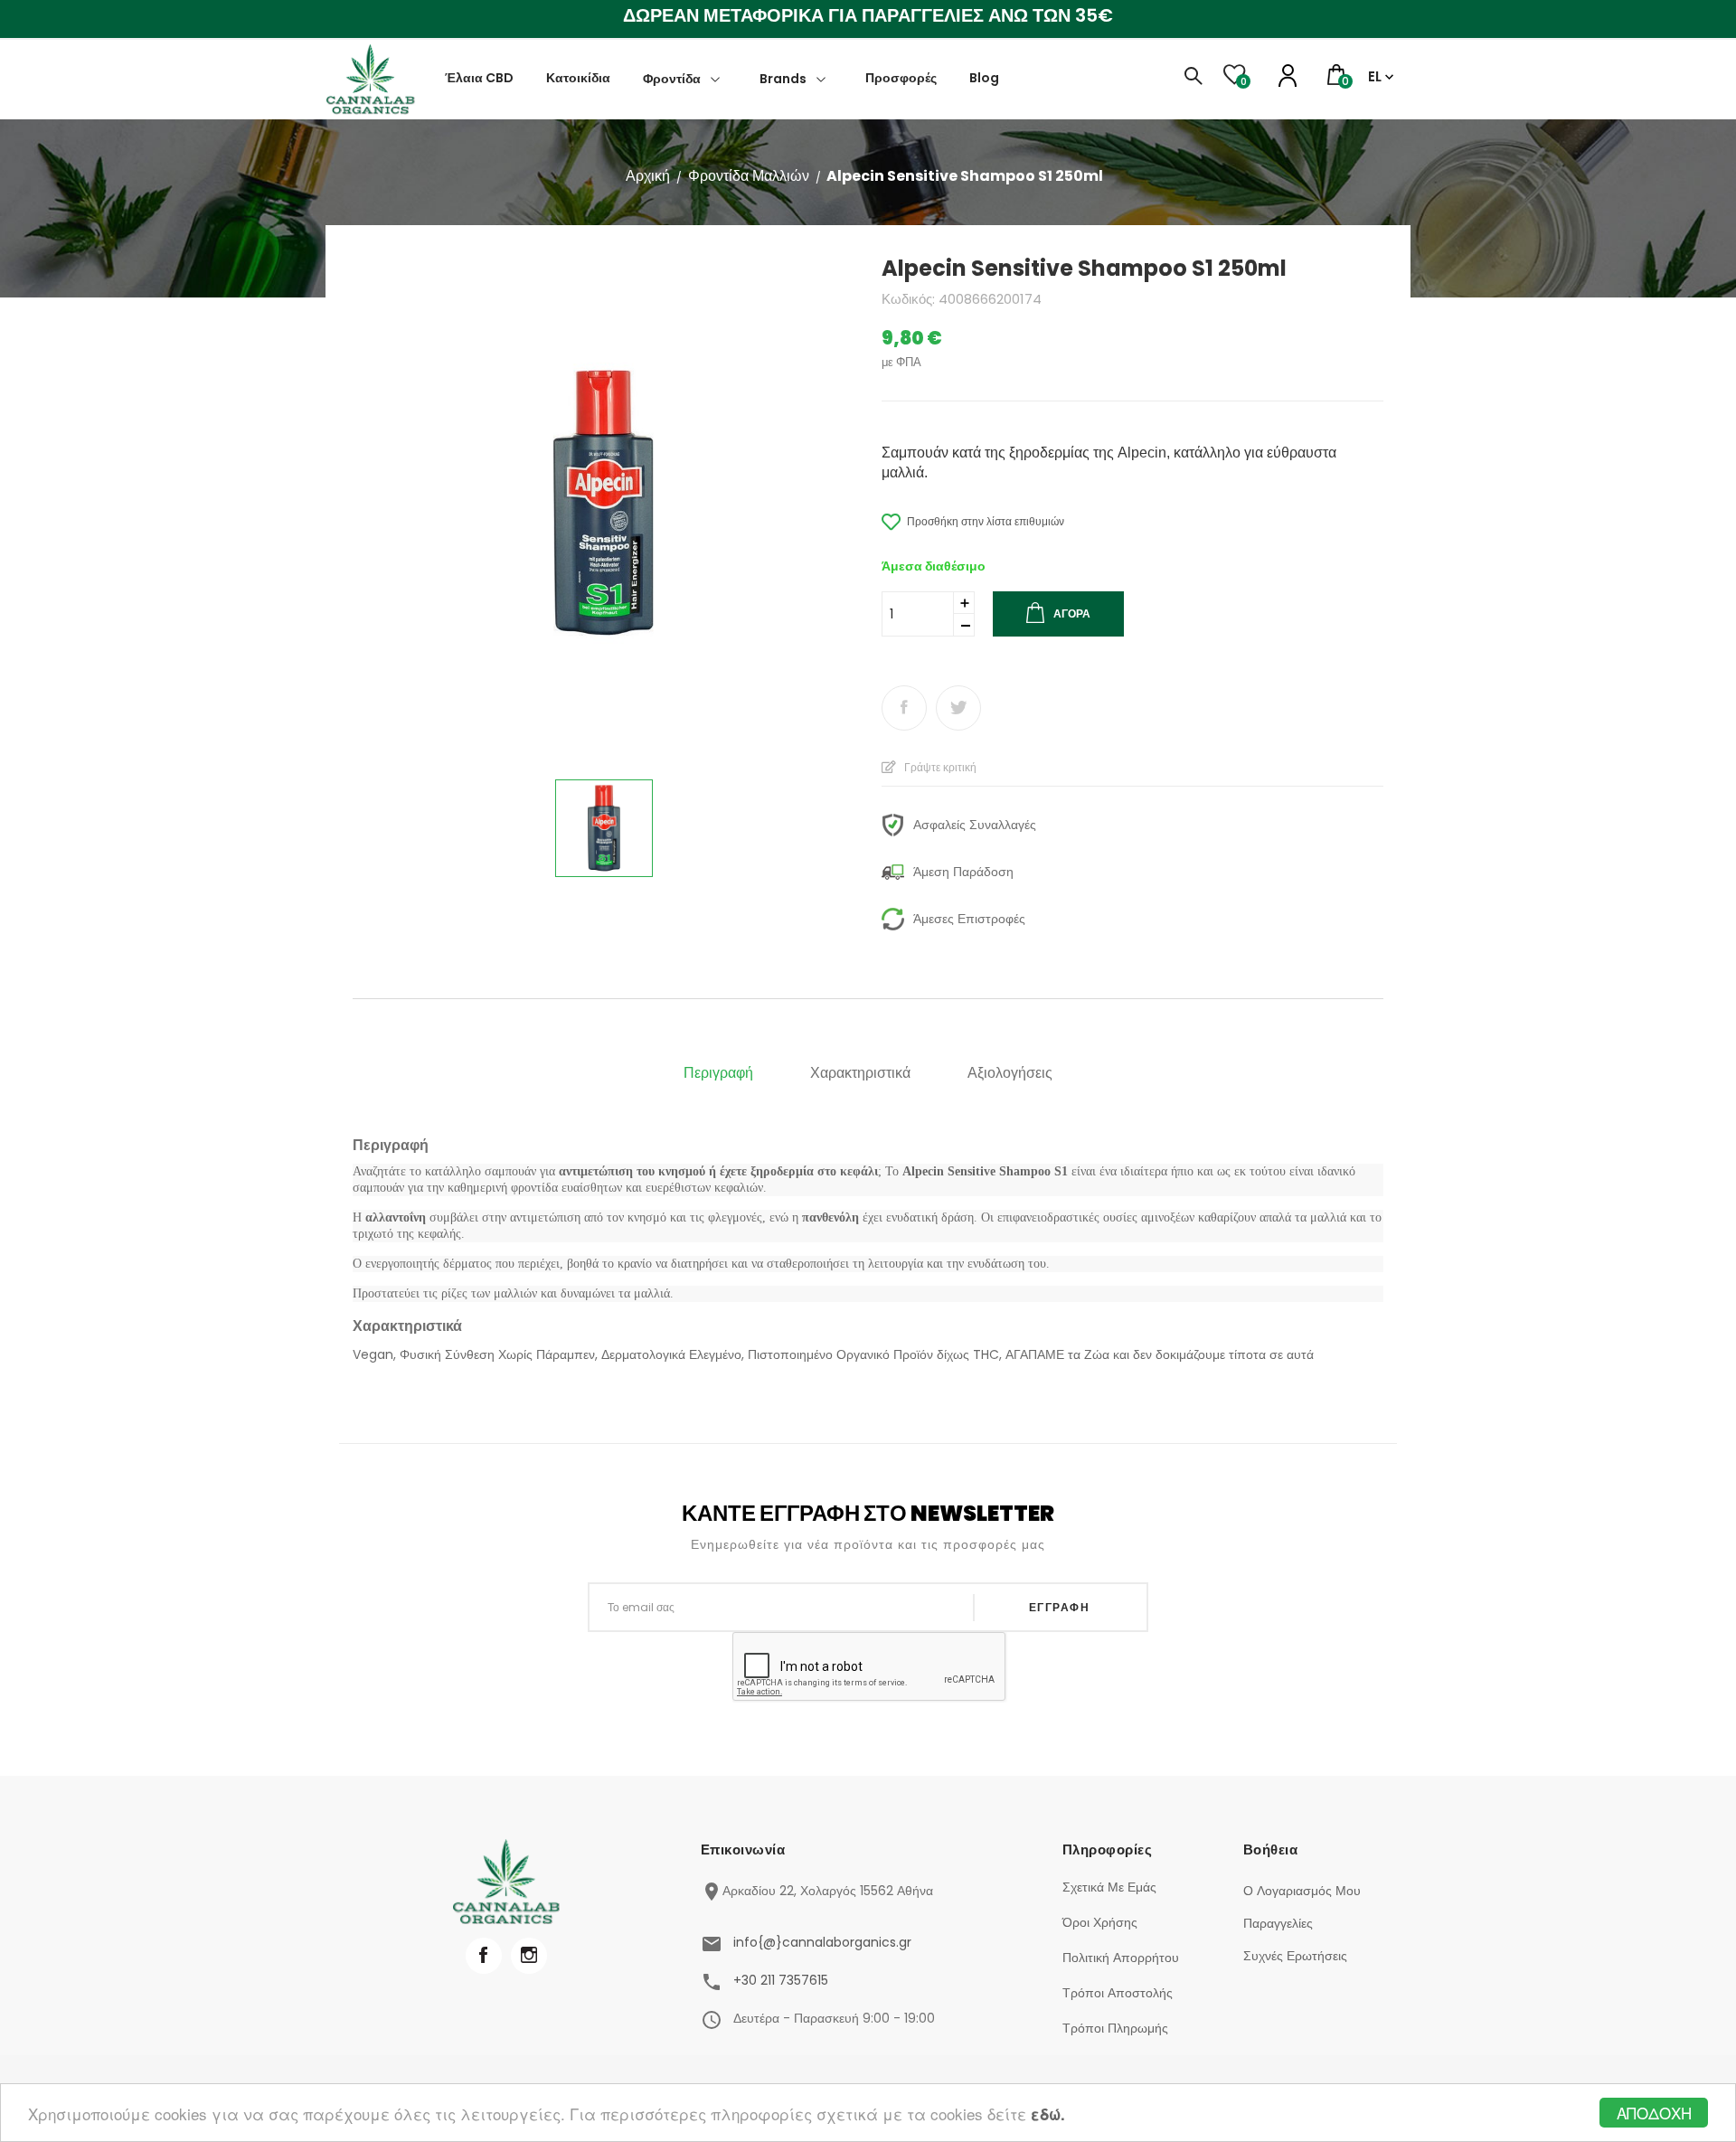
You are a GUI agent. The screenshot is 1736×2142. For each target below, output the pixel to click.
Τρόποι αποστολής (1118, 1993)
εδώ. (1048, 2114)
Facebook (484, 1956)
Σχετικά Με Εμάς (1109, 1887)
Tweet (958, 708)
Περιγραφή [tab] (718, 1073)
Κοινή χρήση (904, 708)
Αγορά (1072, 613)
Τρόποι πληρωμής (1115, 2028)
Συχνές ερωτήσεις (1295, 1956)
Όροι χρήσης (1100, 1922)
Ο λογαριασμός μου (1302, 1891)
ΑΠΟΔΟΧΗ (1654, 2113)
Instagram (529, 1956)
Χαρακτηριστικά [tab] (860, 1073)
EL (1375, 76)
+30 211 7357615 (781, 1980)
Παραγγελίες (1278, 1923)
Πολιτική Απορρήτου (1121, 1958)
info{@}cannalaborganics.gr (822, 1942)
